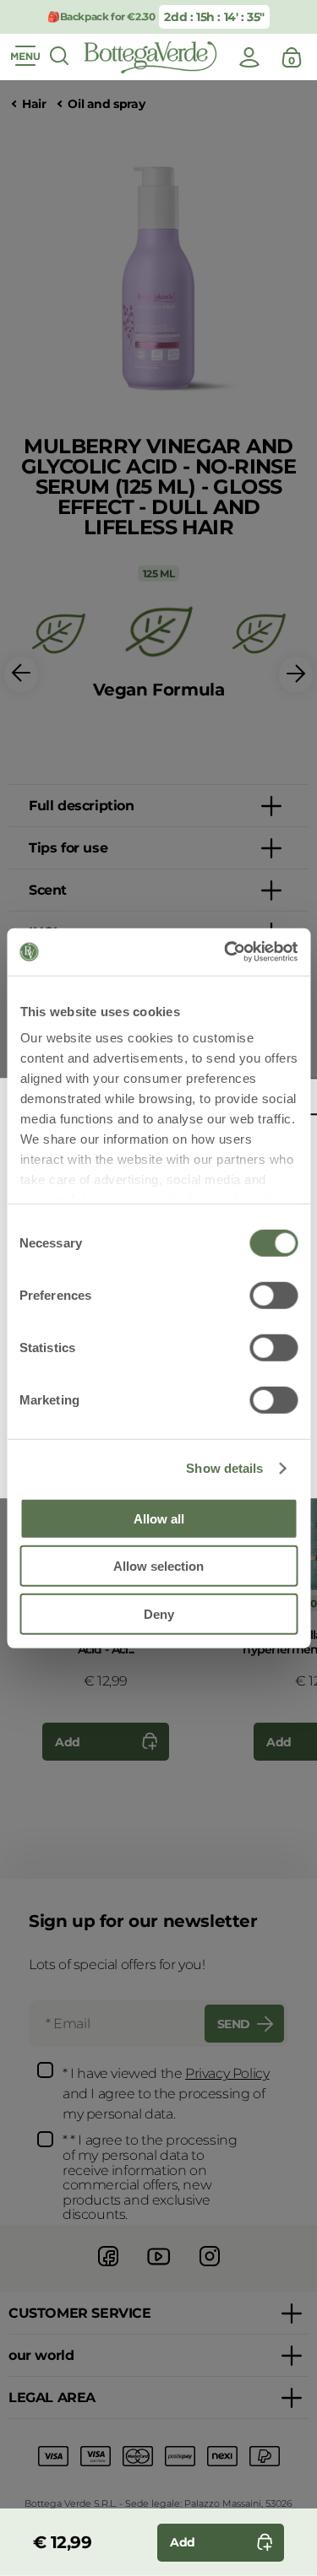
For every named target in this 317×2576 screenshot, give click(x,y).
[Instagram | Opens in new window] (210, 2268)
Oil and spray (106, 104)
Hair (34, 104)
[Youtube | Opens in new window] (159, 2268)
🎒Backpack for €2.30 (100, 16)
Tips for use (68, 848)
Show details (224, 1468)
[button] (21, 675)
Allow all (159, 1518)
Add (68, 1742)
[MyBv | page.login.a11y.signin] (249, 57)
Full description (82, 806)
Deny (159, 1613)
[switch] (273, 1295)
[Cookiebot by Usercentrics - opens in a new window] (226, 952)
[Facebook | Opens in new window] (108, 2268)
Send (234, 2024)
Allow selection (158, 1566)
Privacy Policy (227, 2073)
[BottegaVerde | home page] (150, 57)
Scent (48, 890)
